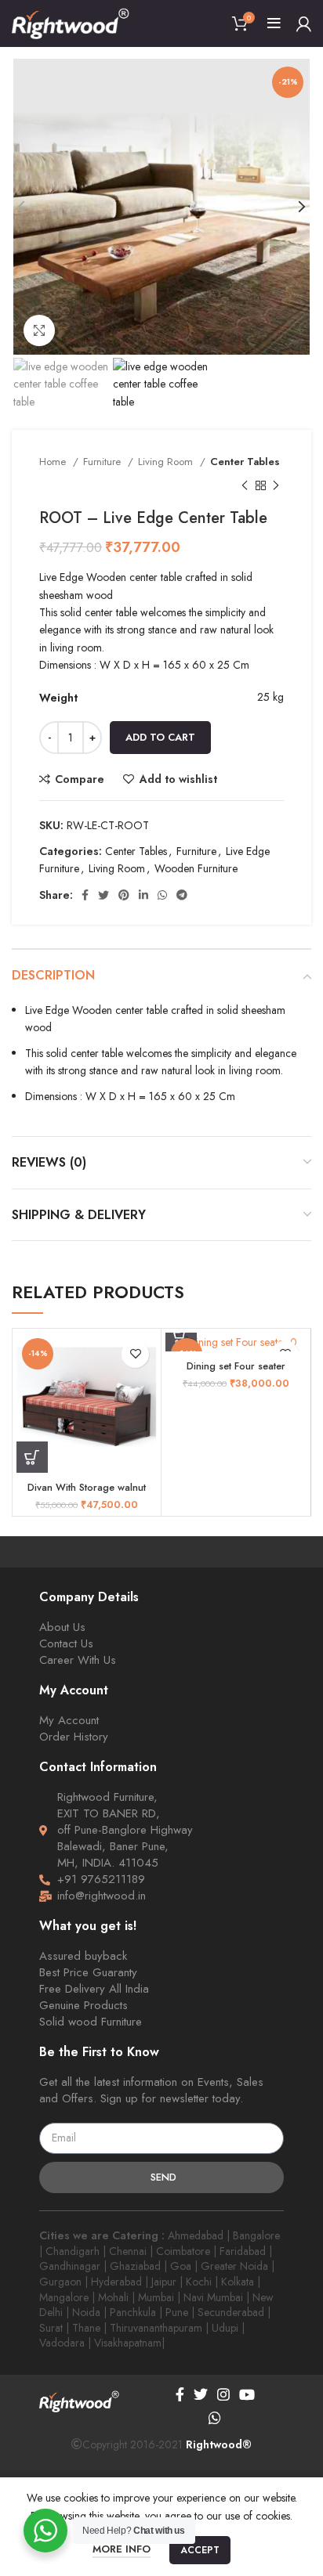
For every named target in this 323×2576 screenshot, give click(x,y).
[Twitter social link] (103, 895)
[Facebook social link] (85, 895)
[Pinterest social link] (124, 895)
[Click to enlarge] (39, 330)
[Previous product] (245, 485)
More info (122, 2549)
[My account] (304, 23)
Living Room (167, 462)
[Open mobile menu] (274, 23)
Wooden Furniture (196, 868)
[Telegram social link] (182, 895)
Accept (200, 2550)
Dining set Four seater (236, 1366)
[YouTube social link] (247, 2394)
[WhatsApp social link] (162, 895)
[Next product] (276, 485)
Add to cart (160, 737)
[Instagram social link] (223, 2394)
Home (54, 462)
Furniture (103, 462)
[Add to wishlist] (135, 1354)
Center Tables (245, 462)
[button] (32, 1457)
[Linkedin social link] (143, 895)
